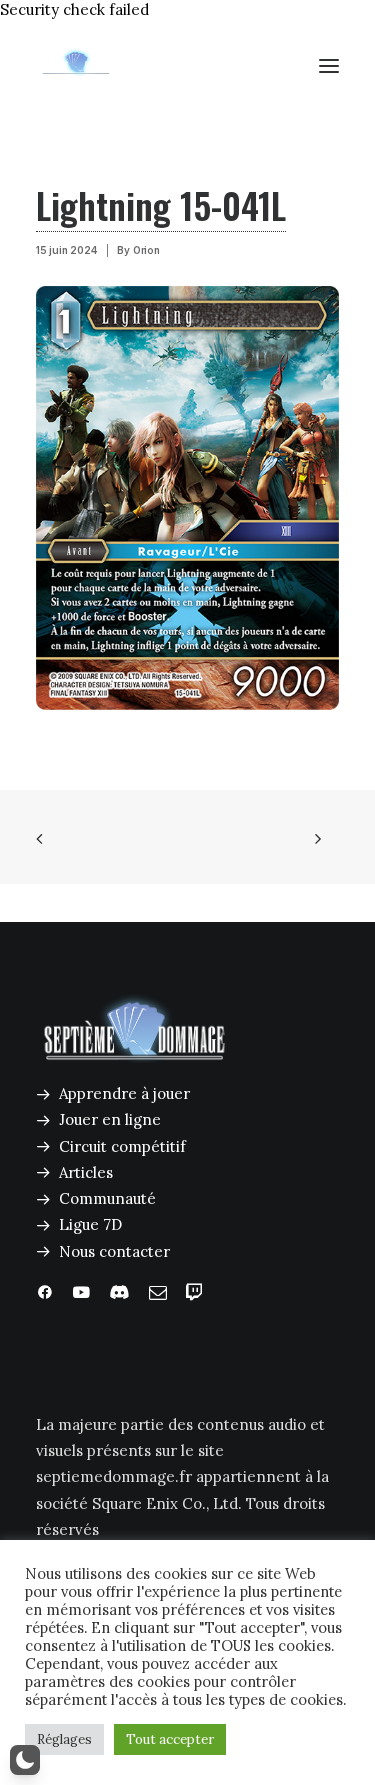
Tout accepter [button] (170, 1739)
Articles (86, 1172)
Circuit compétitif (122, 1146)
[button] (329, 66)
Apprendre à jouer (124, 1093)
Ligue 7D (90, 1224)
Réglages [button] (64, 1739)
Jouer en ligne (110, 1119)
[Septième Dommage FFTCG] (76, 66)
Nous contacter (114, 1251)
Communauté (107, 1198)
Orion (146, 250)
